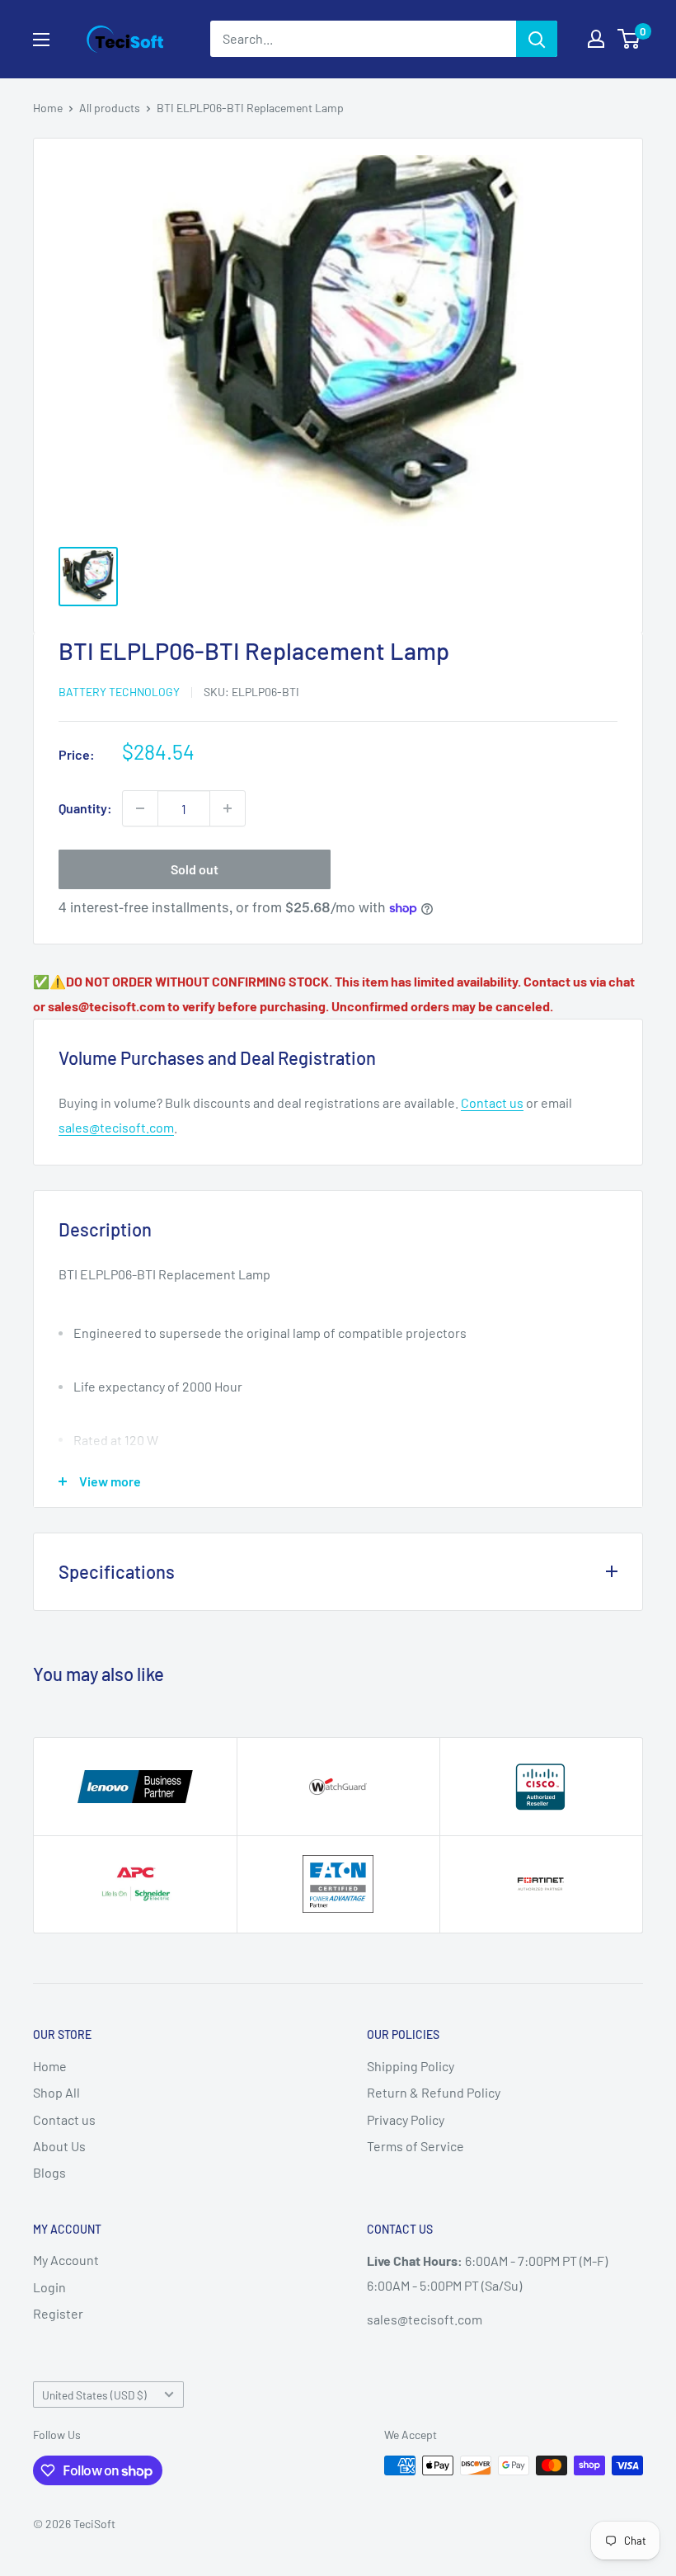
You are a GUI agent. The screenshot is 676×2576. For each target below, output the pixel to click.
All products (110, 108)
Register (58, 2313)
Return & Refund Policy (434, 2092)
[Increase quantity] (228, 808)
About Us (59, 2146)
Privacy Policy (406, 2119)
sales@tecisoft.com (116, 1127)
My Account (66, 2260)
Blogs (49, 2172)
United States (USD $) (94, 2395)
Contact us (492, 1102)
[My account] (596, 39)
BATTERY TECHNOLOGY (119, 692)
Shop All (56, 2092)
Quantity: (85, 808)
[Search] (537, 39)
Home (48, 108)
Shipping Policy (411, 2066)
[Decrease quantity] (140, 808)
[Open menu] (41, 40)
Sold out (195, 869)
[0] (629, 39)
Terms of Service (415, 2146)
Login (49, 2287)
